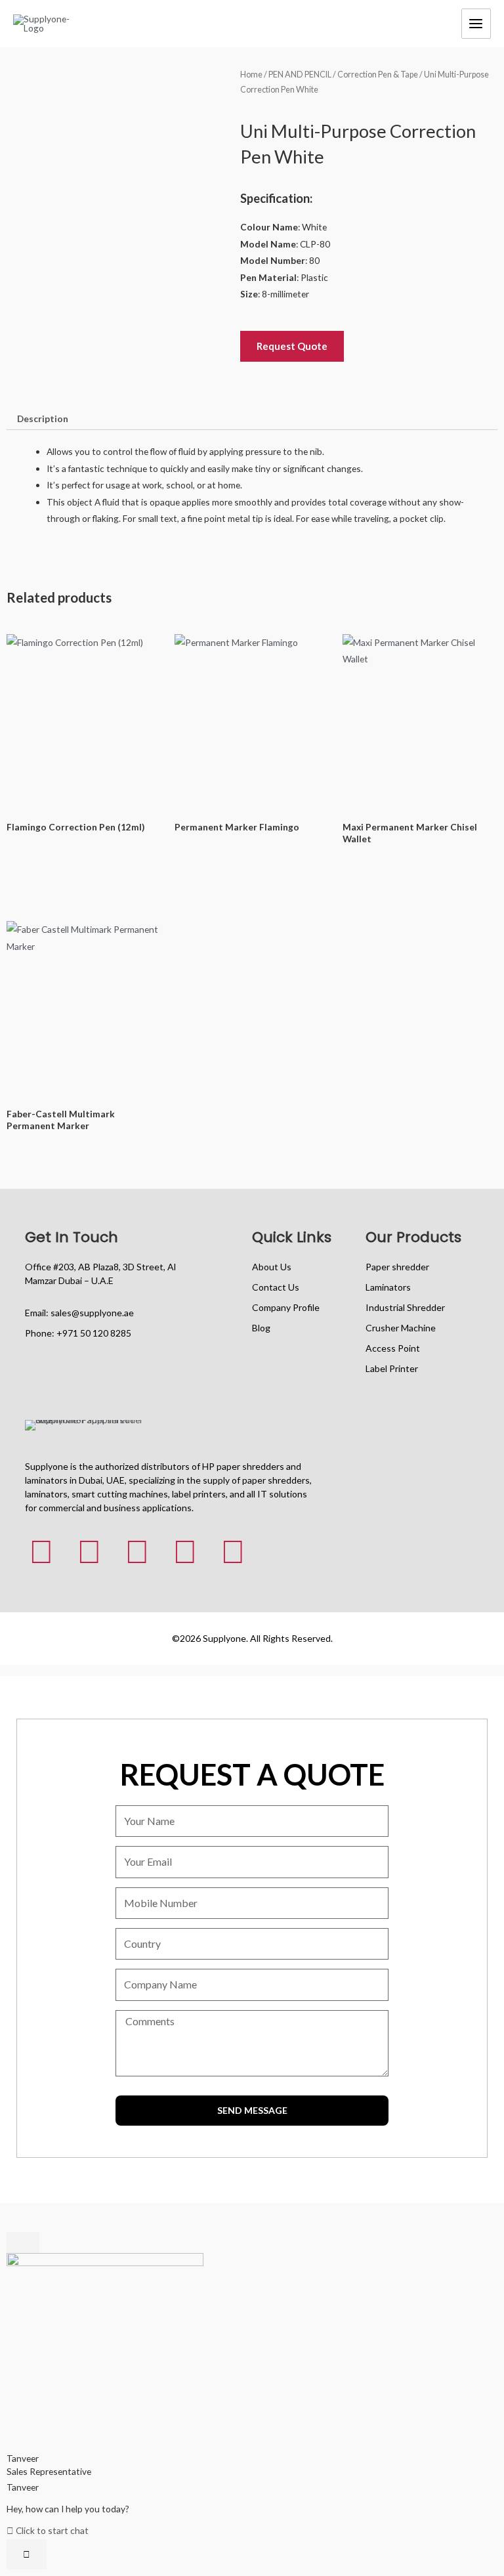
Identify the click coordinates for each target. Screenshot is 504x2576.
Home (251, 75)
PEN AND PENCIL (300, 75)
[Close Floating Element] (23, 2243)
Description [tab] (43, 419)
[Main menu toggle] (476, 23)
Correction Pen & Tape (378, 75)
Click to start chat (51, 2530)
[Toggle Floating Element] (27, 2554)
